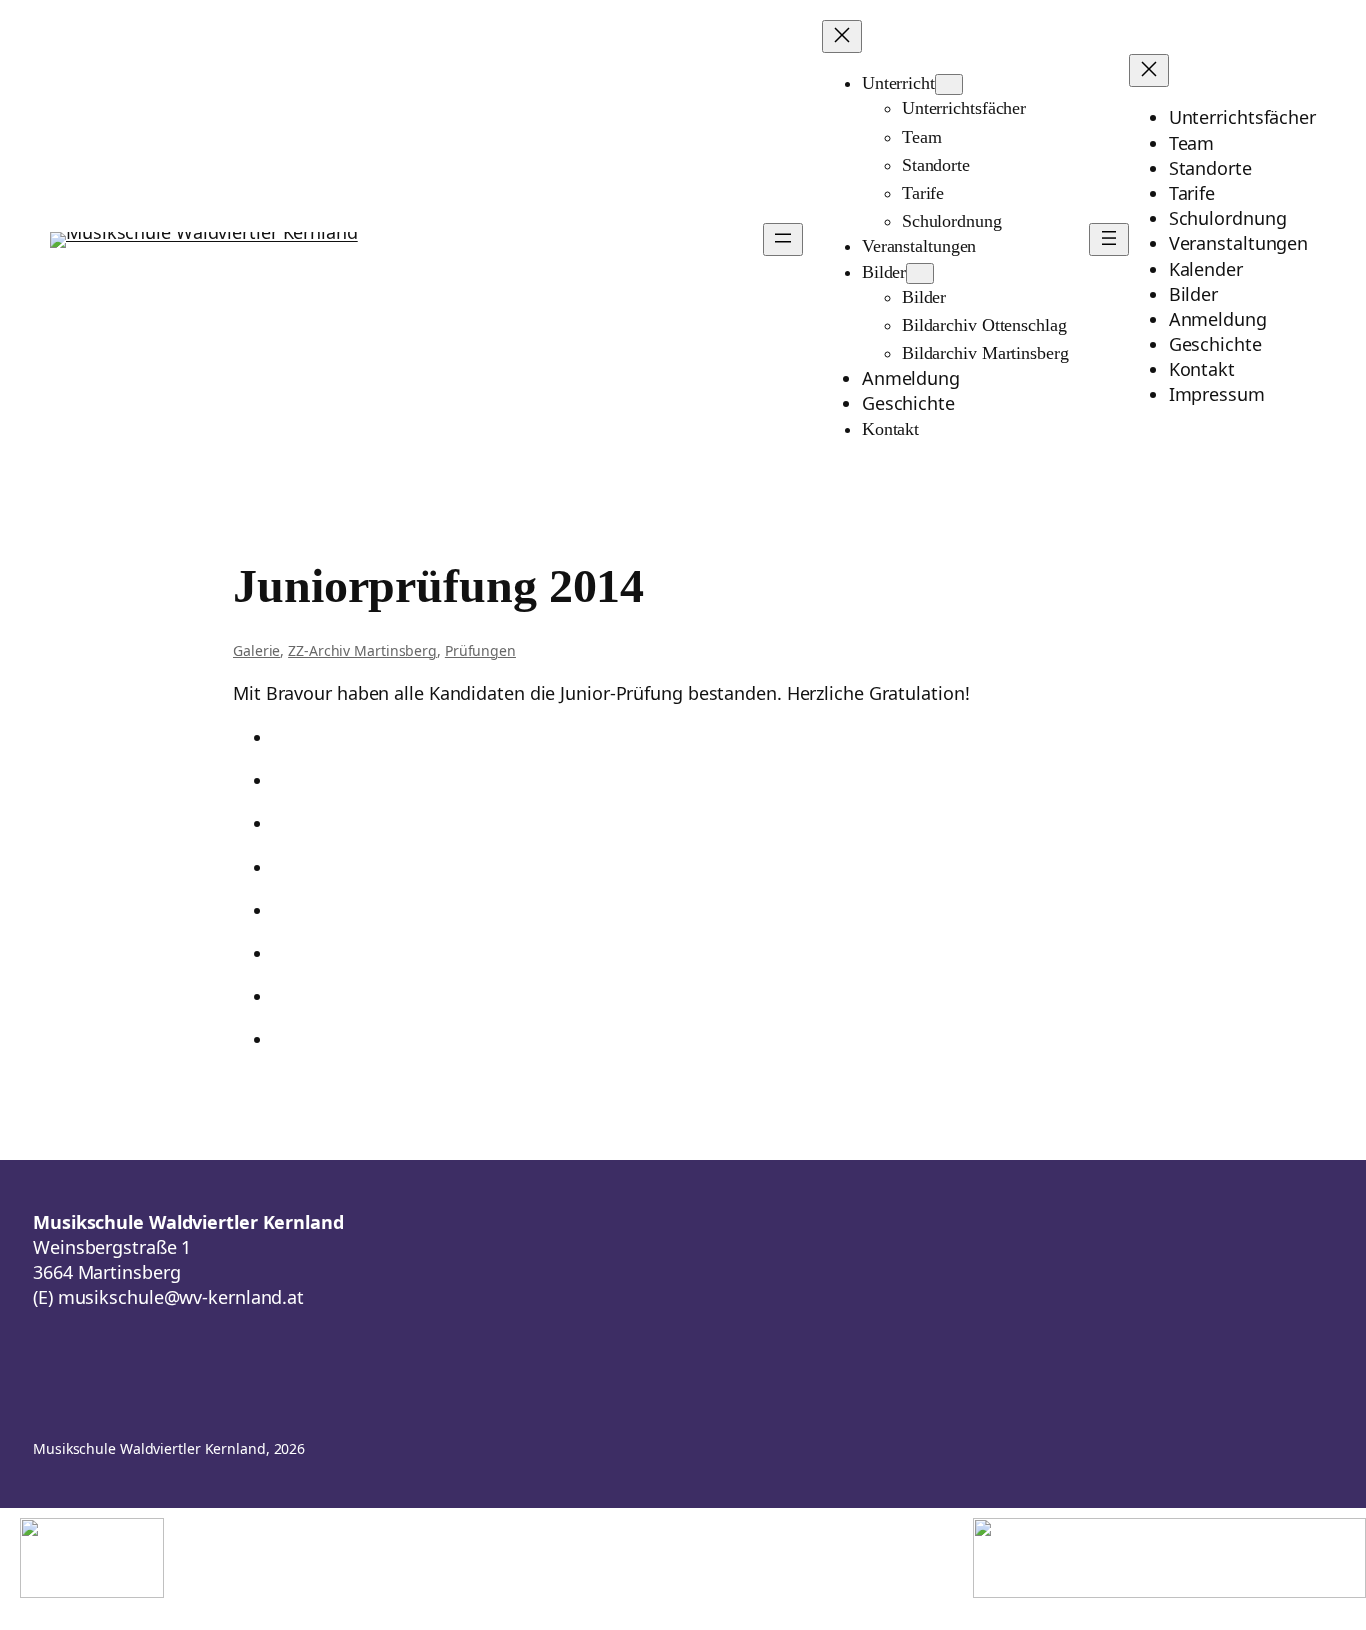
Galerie (256, 650)
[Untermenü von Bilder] (920, 273)
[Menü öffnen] (783, 239)
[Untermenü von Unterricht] (949, 84)
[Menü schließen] (842, 36)
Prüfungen (480, 650)
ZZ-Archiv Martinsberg (362, 650)
